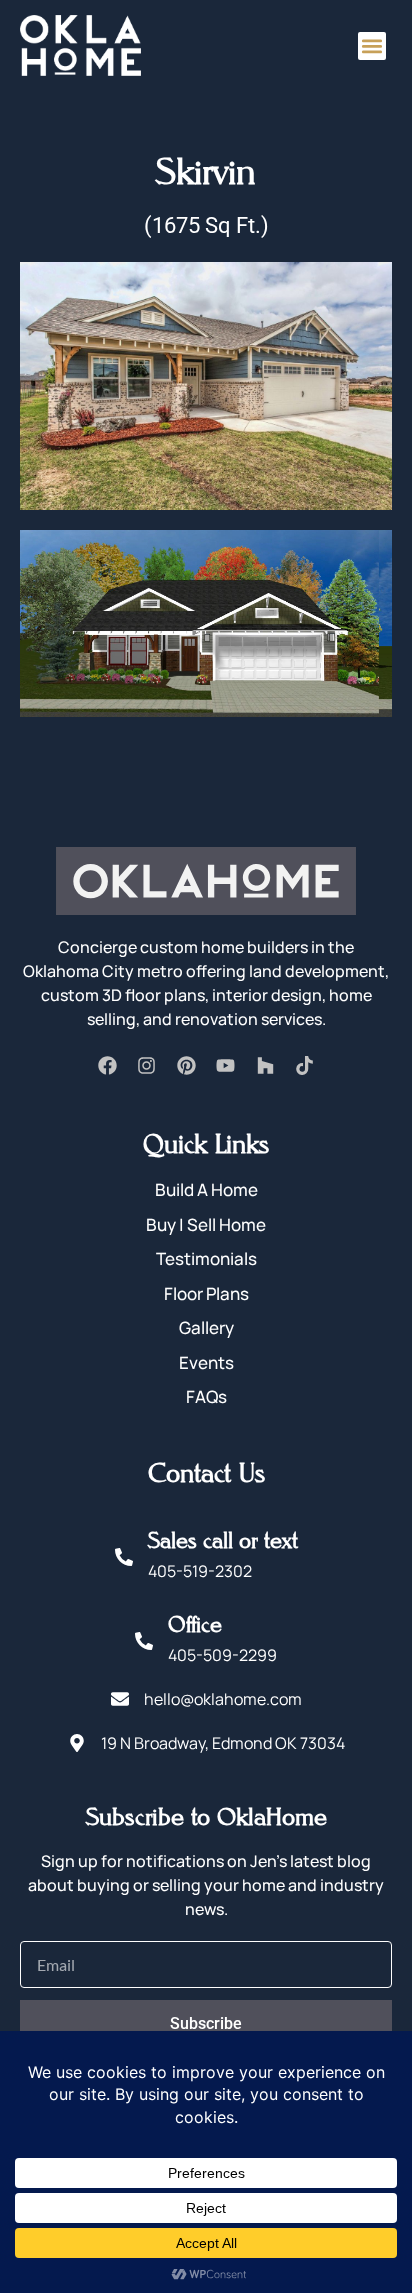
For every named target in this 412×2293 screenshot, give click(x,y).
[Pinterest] (186, 1066)
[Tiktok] (304, 1066)
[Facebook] (107, 1066)
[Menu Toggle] (372, 46)
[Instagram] (147, 1066)
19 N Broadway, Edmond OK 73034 (223, 1743)
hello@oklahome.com (223, 1699)
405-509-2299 (222, 1655)
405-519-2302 (200, 1571)
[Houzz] (265, 1066)
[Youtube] (226, 1066)
